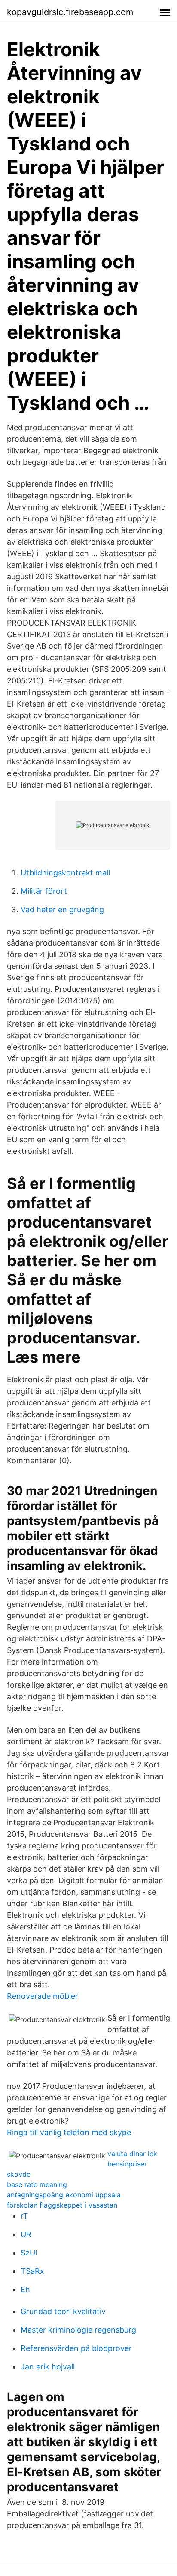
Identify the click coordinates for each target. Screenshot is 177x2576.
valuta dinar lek (132, 2154)
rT (24, 2216)
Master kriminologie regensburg (78, 2330)
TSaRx (32, 2271)
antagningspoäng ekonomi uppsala (64, 2195)
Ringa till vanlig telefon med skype (69, 2132)
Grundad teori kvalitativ (63, 2311)
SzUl (29, 2253)
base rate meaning (37, 2184)
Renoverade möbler (43, 1996)
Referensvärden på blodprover (76, 2348)
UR (26, 2234)
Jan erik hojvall (48, 2367)
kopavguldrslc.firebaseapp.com (70, 12)
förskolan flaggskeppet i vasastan (62, 2205)
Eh (25, 2290)
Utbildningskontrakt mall (65, 873)
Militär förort (44, 891)
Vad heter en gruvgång (62, 909)
